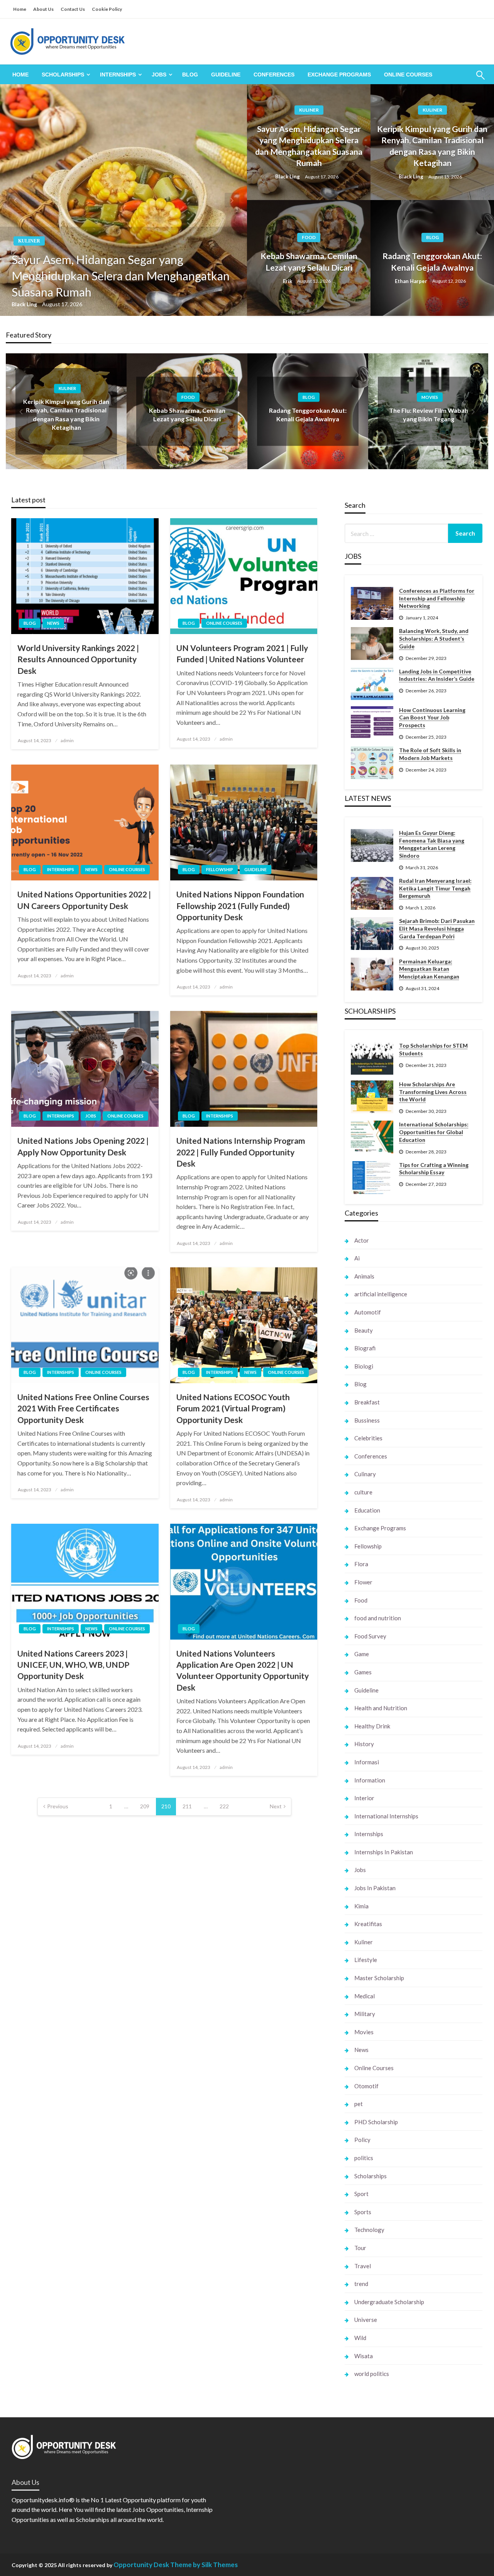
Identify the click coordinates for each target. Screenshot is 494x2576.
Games (363, 1672)
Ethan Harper (412, 281)
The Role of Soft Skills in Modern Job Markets (430, 754)
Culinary (365, 1474)
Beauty (364, 1330)
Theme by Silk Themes (204, 2565)
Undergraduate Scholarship (389, 2302)
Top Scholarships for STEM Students (433, 1049)
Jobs (159, 75)
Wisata (364, 2356)
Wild (360, 2338)
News (53, 623)
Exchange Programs (339, 75)
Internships (118, 75)
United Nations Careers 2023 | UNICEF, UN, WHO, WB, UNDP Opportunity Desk (73, 1665)
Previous (58, 1806)
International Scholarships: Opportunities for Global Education (434, 1132)
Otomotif (366, 2086)
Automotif (368, 1312)
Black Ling (25, 304)
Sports (363, 2212)
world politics (372, 2374)
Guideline (226, 75)
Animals (364, 1276)
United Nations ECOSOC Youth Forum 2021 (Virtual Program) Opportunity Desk (233, 1408)
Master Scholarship (379, 1978)
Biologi (364, 1366)
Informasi (367, 1762)
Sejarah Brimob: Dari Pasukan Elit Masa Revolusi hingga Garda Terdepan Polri (437, 928)
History (364, 1744)
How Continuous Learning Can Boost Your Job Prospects (432, 717)
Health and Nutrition (381, 1708)
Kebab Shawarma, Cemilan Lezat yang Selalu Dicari (309, 261)
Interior (364, 1798)
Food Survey (370, 1636)
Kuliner (29, 241)
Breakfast (367, 1402)
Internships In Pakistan (384, 1852)
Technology (369, 2230)
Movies (430, 397)
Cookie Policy (107, 9)
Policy (362, 2140)
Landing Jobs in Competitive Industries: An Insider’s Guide (437, 675)
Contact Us (73, 9)
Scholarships (63, 75)
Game (362, 1654)
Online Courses (408, 75)
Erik (288, 281)
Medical (365, 1996)
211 (187, 1806)
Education (367, 1510)
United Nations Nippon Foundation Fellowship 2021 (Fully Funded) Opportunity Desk (240, 906)
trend (361, 2284)
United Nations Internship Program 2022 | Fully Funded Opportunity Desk (241, 1152)
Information (370, 1780)
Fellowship (220, 869)
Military (365, 2014)
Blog (190, 75)
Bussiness (367, 1420)
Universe (366, 2320)
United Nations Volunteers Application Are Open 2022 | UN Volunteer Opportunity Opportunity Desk (243, 1670)
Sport (361, 2194)
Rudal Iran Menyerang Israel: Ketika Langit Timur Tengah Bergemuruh (435, 888)
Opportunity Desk (141, 2565)
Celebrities (368, 1438)
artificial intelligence (381, 1294)
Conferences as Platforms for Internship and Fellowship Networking (437, 598)
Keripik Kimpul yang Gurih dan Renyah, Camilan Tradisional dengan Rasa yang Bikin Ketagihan (432, 146)
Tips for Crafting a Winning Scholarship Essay (434, 1169)
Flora (361, 1564)
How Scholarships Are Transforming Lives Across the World (433, 1092)
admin (67, 740)
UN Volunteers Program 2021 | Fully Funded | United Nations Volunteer (242, 653)
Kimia (361, 1906)
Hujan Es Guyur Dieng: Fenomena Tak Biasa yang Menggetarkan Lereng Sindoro (432, 844)
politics (364, 2158)
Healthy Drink (372, 1726)
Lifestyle (366, 1960)
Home (20, 9)
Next (276, 1806)
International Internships (386, 1816)
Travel (363, 2266)
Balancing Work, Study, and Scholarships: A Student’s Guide (434, 638)
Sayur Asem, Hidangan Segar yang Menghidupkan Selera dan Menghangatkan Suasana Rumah (121, 276)
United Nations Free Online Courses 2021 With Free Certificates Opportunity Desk (83, 1408)
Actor (362, 1240)
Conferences (274, 75)
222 (224, 1806)
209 (145, 1806)
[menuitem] (20, 75)
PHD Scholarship (376, 2122)
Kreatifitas (368, 1924)
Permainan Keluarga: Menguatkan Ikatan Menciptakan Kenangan (429, 969)
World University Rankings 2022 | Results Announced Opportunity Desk (78, 659)
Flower (363, 1582)
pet (359, 2104)
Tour (360, 2248)
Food (309, 237)
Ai (357, 1258)
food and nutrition (378, 1618)
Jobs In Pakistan (375, 1888)
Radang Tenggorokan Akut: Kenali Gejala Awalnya (432, 261)
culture (363, 1492)
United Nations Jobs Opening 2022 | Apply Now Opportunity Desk (83, 1146)
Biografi (365, 1348)
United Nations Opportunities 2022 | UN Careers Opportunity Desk (84, 900)
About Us (43, 9)
